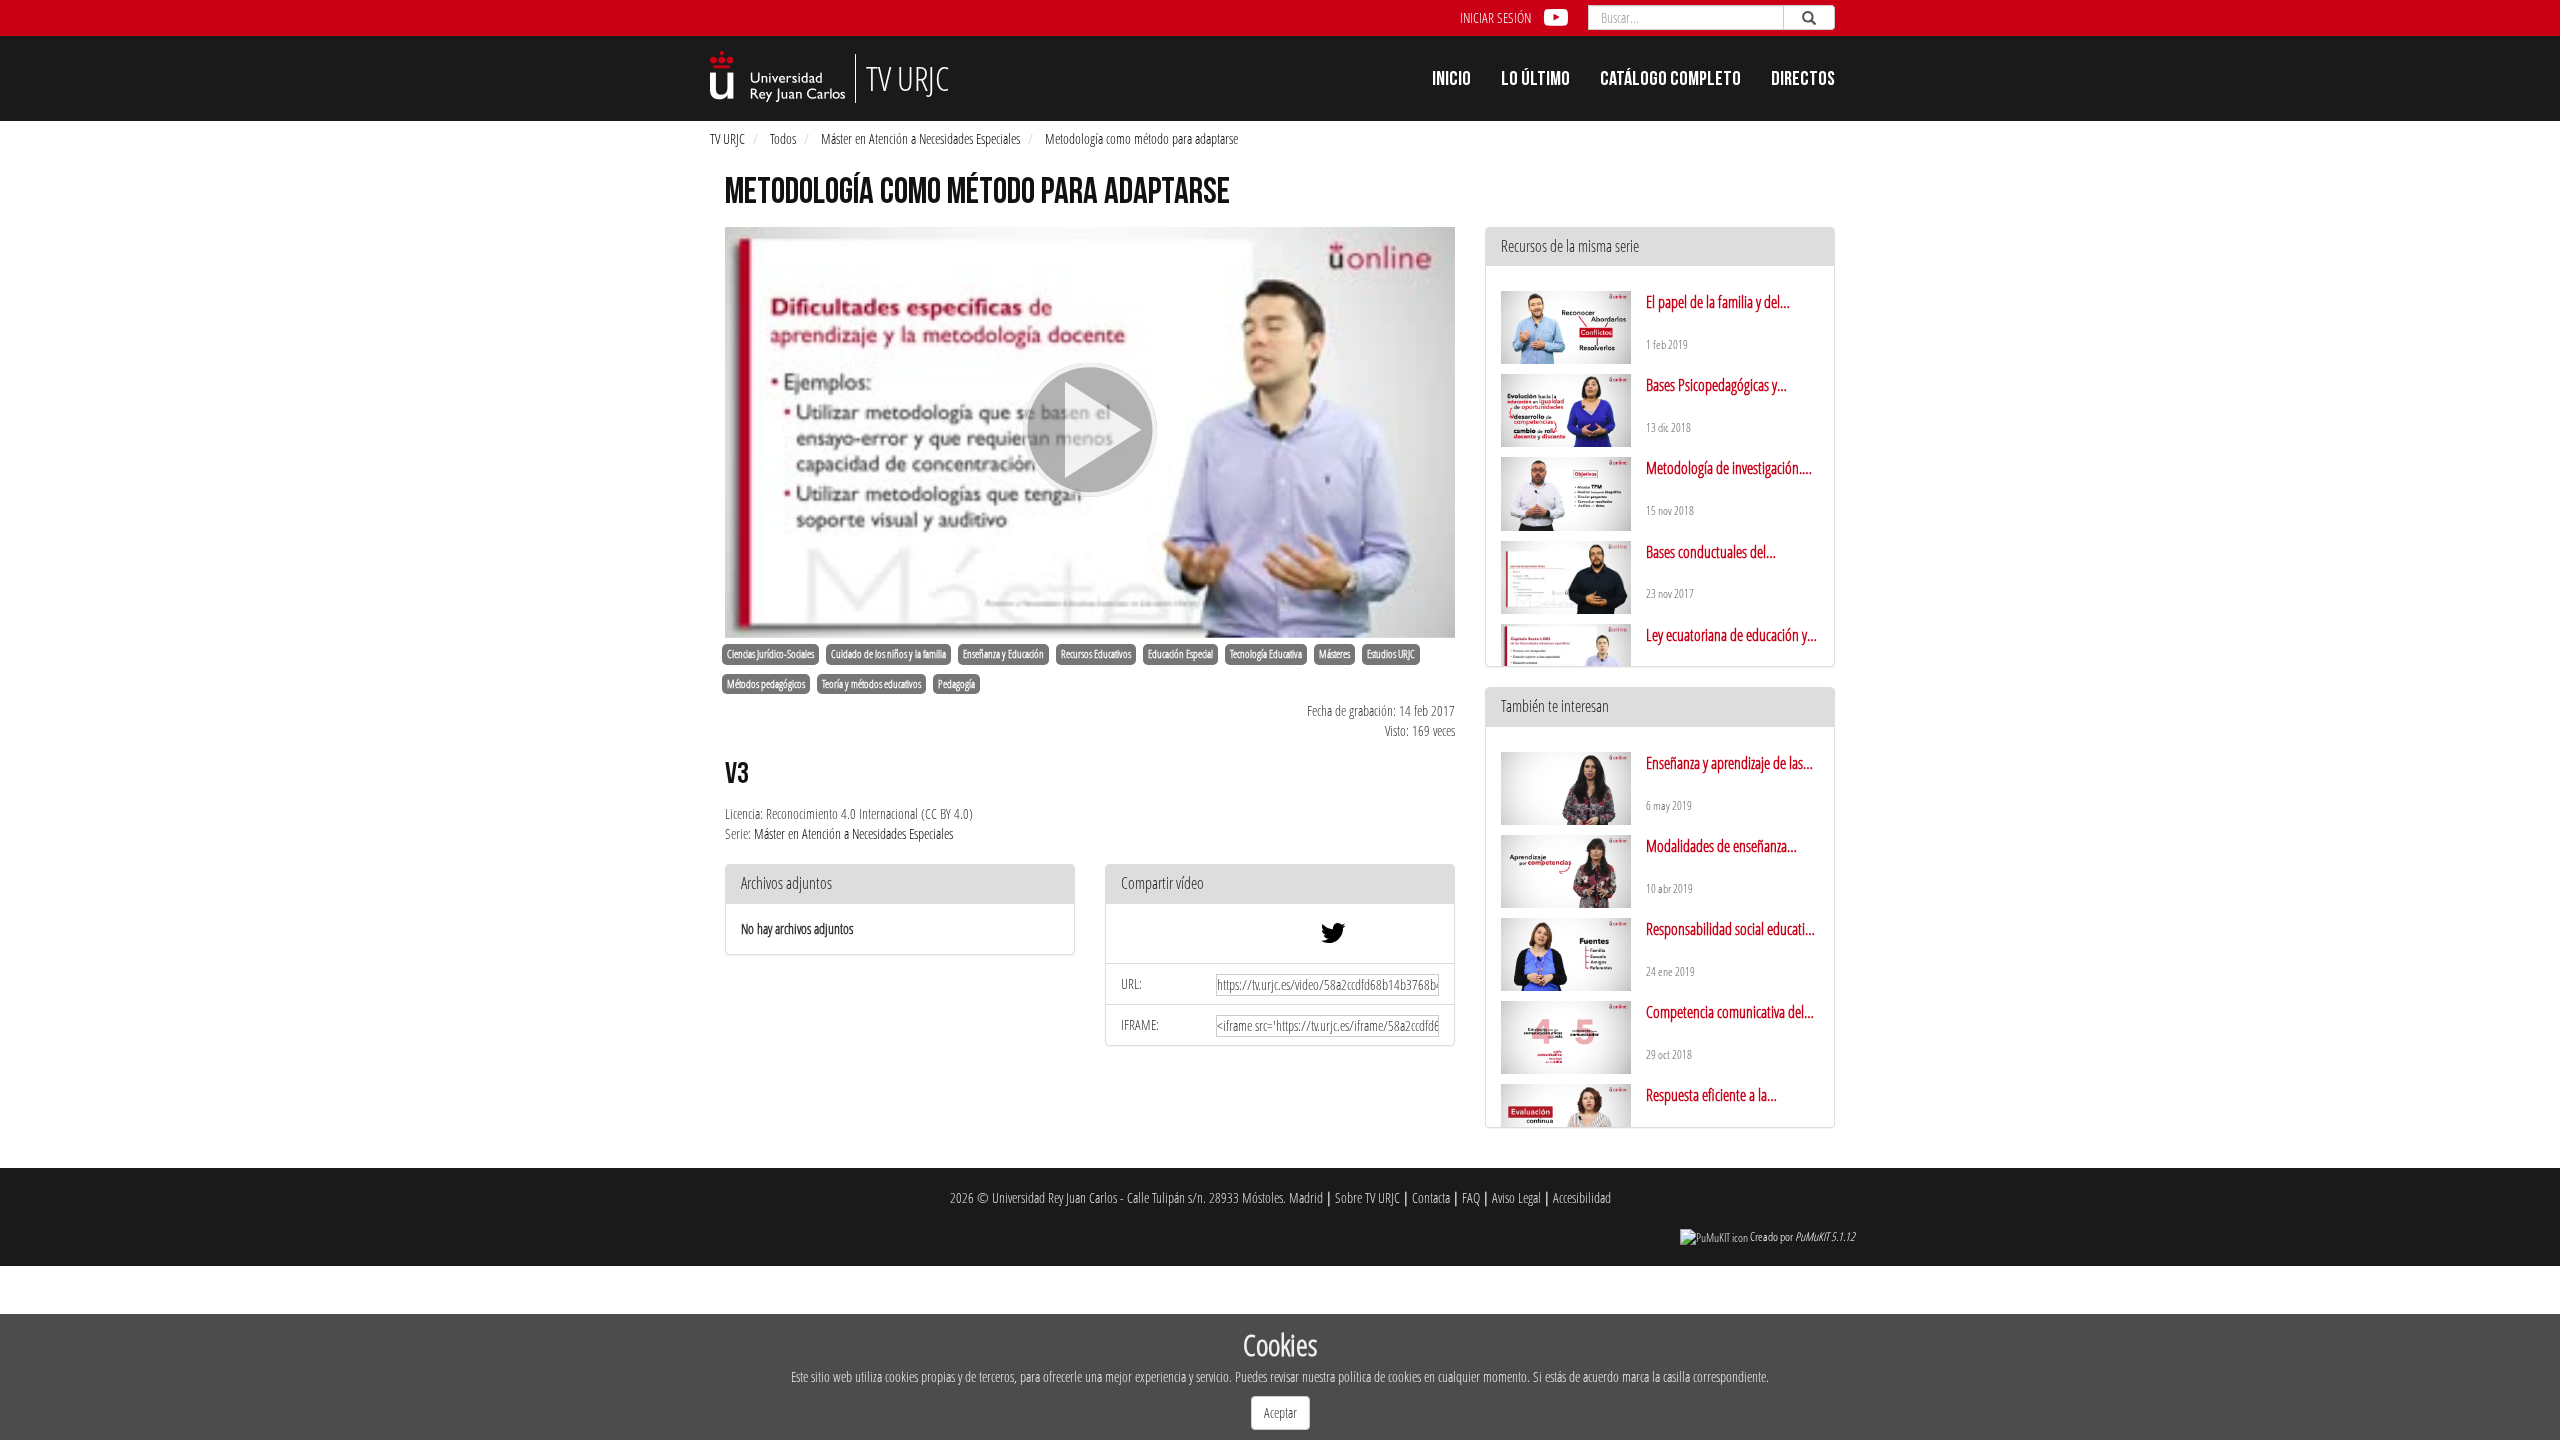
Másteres (1334, 654)
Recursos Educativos (1096, 654)
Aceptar (1280, 1412)
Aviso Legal (1516, 1197)
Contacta (1431, 1197)
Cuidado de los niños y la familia (888, 654)
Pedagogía (956, 684)
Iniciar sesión (1495, 17)
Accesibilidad (1582, 1197)
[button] (1280, 884)
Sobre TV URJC (1367, 1197)
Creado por (1802, 1236)
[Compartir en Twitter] (1333, 937)
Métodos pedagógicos (766, 684)
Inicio (1451, 81)
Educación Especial (1180, 654)
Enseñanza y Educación (1003, 654)
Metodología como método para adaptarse (1141, 138)
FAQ (1471, 1197)
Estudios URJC (1391, 654)
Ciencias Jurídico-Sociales (770, 654)
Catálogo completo (1670, 81)
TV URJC (727, 138)
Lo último (1535, 81)
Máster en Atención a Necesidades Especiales (920, 138)
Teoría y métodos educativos (871, 684)
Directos (1803, 81)
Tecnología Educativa (1266, 654)
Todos (783, 138)
